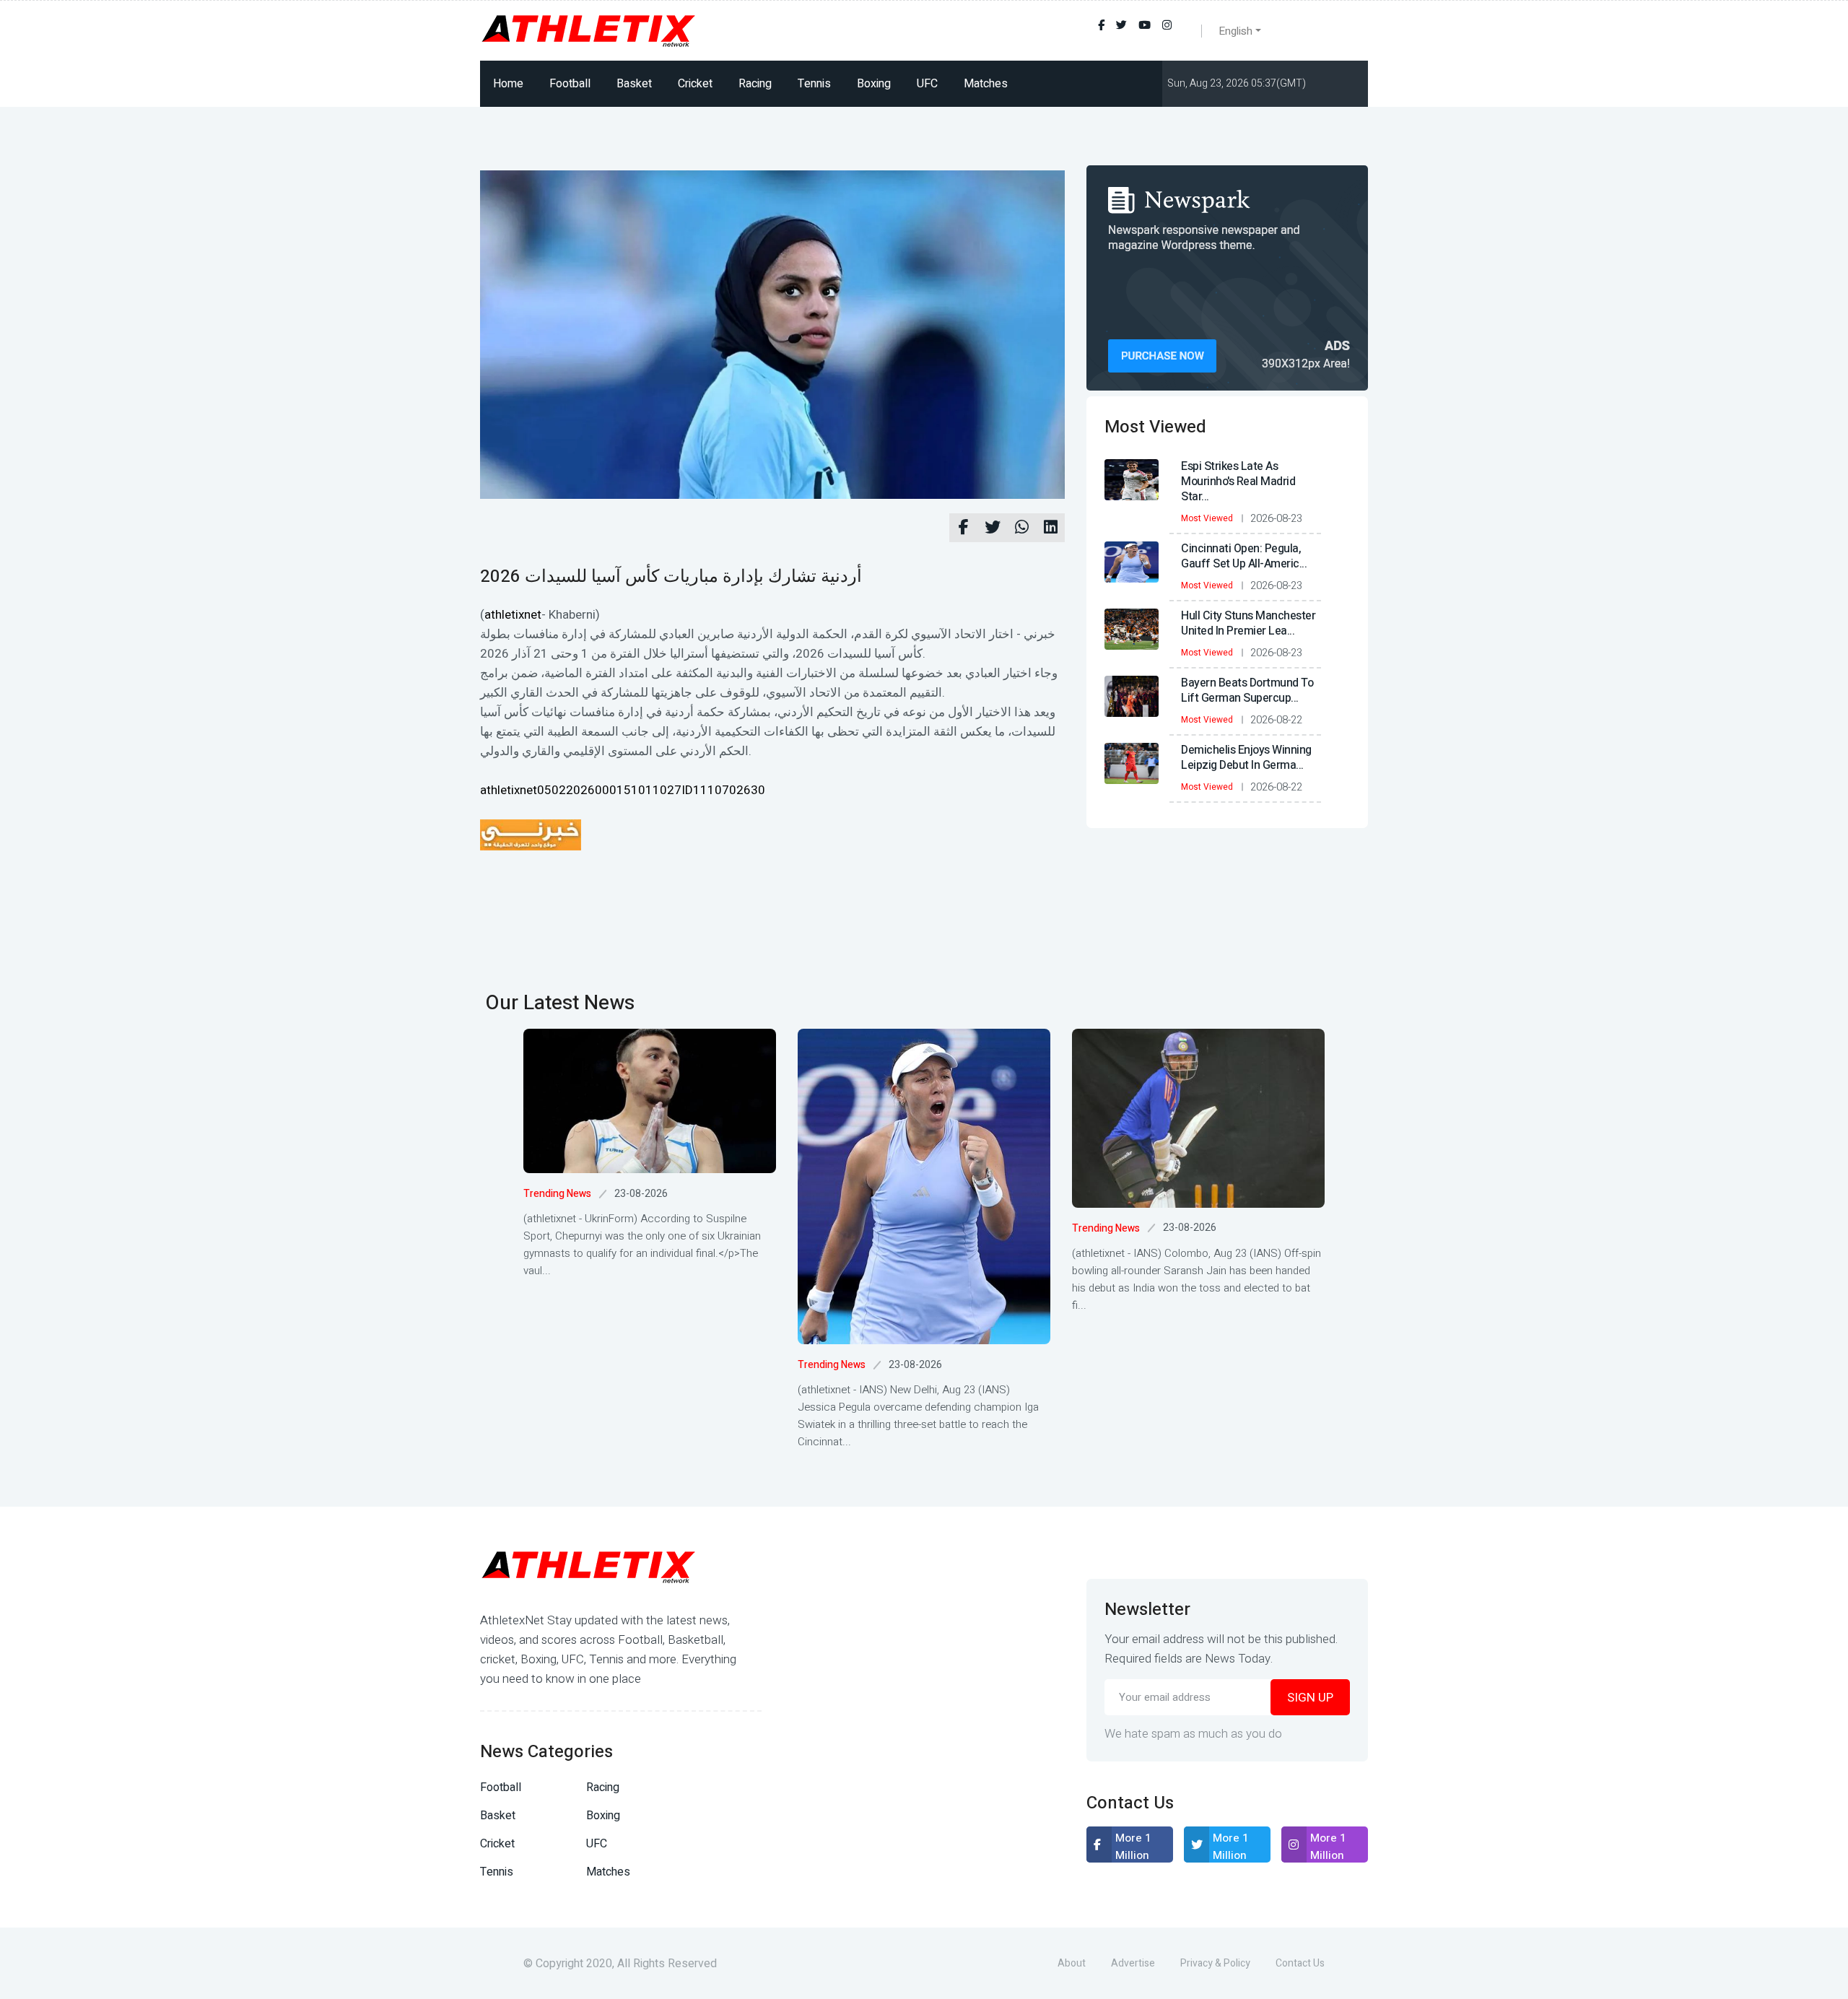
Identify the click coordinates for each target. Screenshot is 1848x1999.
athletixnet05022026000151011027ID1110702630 (623, 790)
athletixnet (513, 615)
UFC (927, 84)
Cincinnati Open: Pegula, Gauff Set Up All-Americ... (1244, 556)
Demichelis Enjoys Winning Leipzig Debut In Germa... (1246, 758)
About (1072, 1963)
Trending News (557, 1194)
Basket (634, 84)
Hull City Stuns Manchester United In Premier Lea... (1248, 623)
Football (570, 84)
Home (508, 84)
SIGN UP (1310, 1698)
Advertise (1133, 1963)
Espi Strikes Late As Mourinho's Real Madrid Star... (1238, 482)
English (1235, 31)
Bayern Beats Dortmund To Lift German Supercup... (1247, 691)
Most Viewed (1207, 518)
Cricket (695, 84)
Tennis (814, 84)
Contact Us (1300, 1963)
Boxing (874, 84)
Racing (755, 84)
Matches (986, 84)
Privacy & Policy (1215, 1963)
